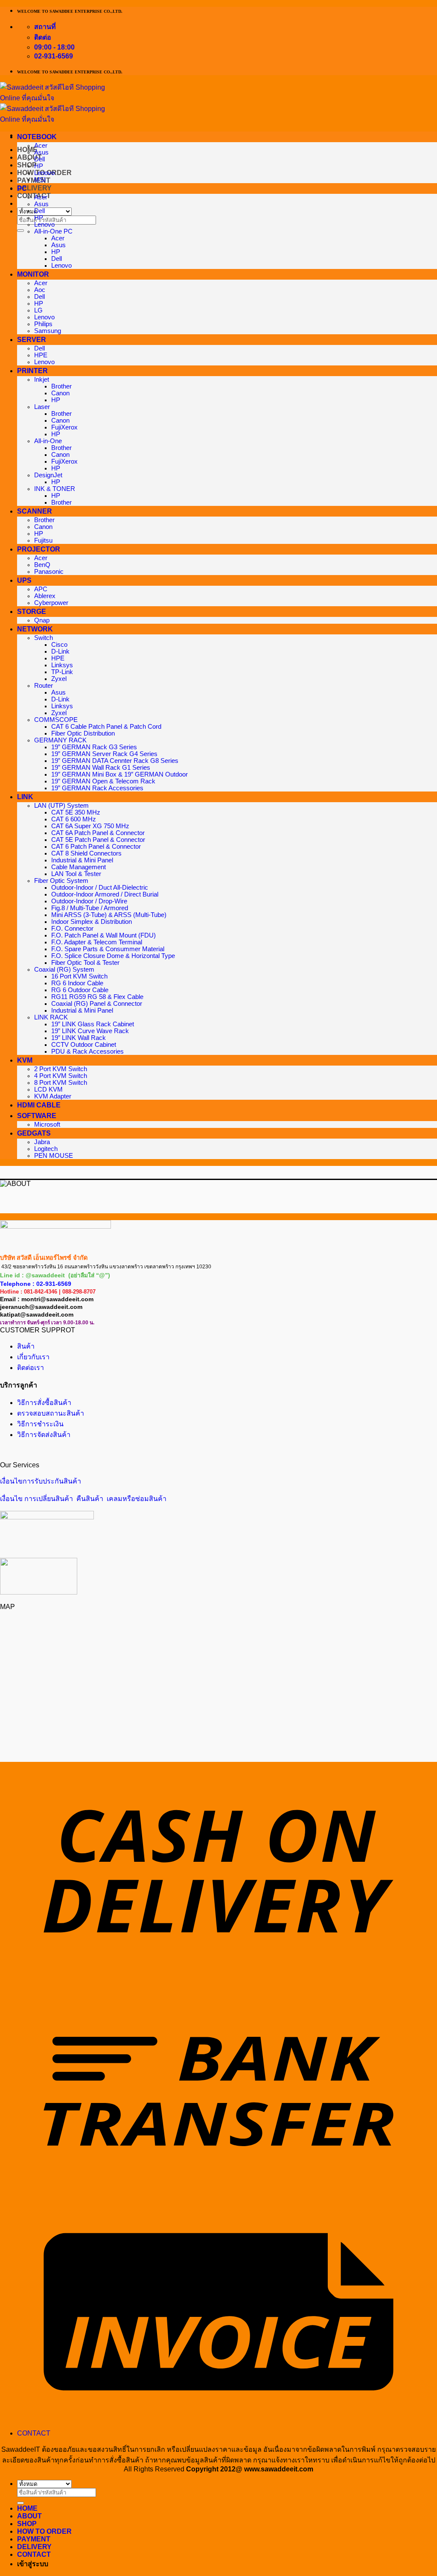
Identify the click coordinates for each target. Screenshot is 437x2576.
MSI (40, 180)
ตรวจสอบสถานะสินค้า (51, 1413)
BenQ (42, 565)
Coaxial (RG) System (64, 970)
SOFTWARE (37, 1116)
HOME (27, 2508)
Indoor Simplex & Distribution (92, 922)
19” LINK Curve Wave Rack (90, 1031)
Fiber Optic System (61, 881)
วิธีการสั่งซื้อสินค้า (44, 1403)
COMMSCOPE (56, 720)
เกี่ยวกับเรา (33, 1357)
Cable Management (79, 867)
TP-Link (62, 672)
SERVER (32, 340)
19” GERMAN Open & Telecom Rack (103, 781)
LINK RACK (51, 1017)
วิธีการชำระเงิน (40, 1424)
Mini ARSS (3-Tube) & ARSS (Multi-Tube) (109, 915)
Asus (41, 152)
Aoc (40, 290)
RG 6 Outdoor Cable (80, 990)
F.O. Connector (72, 929)
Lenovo (44, 173)
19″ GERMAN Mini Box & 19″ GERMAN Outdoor (119, 774)
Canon (60, 393)
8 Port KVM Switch (61, 1083)
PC (22, 188)
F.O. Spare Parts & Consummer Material (108, 949)
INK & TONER (55, 489)
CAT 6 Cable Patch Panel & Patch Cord (106, 727)
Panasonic (49, 572)
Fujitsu (43, 540)
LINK (25, 797)
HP (39, 166)
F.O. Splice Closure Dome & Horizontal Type (113, 956)
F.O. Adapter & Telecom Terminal (97, 942)
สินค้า (26, 1346)
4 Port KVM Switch (61, 1076)
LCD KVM (48, 1089)
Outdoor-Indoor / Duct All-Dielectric (100, 888)
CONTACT (34, 2433)
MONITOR (33, 274)
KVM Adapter (53, 1096)
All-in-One (48, 441)
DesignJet (48, 475)
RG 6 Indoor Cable (77, 983)
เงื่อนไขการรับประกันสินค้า (41, 1481)
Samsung (48, 331)
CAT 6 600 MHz (74, 819)
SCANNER (35, 511)
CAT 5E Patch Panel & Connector (98, 840)
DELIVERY (34, 188)
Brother (61, 386)
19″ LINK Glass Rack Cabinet (93, 1024)
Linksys (62, 665)
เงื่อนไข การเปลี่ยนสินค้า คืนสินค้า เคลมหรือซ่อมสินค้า (83, 1499)
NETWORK (35, 629)
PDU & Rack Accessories (87, 1051)
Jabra (42, 1142)
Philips (43, 324)
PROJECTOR (39, 549)
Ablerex (45, 596)
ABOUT (29, 2516)
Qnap (42, 620)
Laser (42, 407)
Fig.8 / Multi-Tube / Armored (90, 908)
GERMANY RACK (60, 740)
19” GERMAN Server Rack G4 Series (104, 754)
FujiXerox (64, 427)
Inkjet (42, 380)
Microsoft (47, 1124)
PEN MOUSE (54, 1156)
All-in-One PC (53, 231)
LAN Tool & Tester (76, 874)
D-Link (60, 651)
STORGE (32, 612)
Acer (41, 146)
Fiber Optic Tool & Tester (85, 963)
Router (44, 686)
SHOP (27, 165)
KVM (25, 1060)
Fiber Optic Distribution (83, 733)
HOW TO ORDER (44, 2531)
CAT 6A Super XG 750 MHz (90, 826)
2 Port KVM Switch (61, 1069)
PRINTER (32, 371)
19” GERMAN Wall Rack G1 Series (101, 768)
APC (41, 589)
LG (38, 310)
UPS (24, 580)
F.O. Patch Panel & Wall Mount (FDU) (103, 935)
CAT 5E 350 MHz (76, 812)
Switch (44, 638)
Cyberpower (51, 603)
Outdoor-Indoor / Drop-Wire (89, 901)
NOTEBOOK (37, 137)
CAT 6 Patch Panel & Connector (96, 847)
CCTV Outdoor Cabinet (84, 1045)
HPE (41, 355)
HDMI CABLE (39, 1105)
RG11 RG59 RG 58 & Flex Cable (97, 997)
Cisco (59, 645)
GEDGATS (34, 1133)
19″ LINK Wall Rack (79, 1038)
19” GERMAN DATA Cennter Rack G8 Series (115, 761)
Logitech (46, 1149)
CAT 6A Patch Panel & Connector (98, 833)
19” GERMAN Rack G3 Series (94, 747)
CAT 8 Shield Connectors (86, 853)
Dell (39, 159)
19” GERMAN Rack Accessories (97, 788)
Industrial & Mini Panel (82, 860)
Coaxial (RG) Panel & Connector (97, 1004)
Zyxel (59, 679)
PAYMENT (34, 180)
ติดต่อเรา (31, 1368)
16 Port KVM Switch (79, 976)
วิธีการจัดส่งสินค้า (44, 1435)
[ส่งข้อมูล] (20, 231)
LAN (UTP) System (61, 806)
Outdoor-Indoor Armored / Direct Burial (105, 894)
